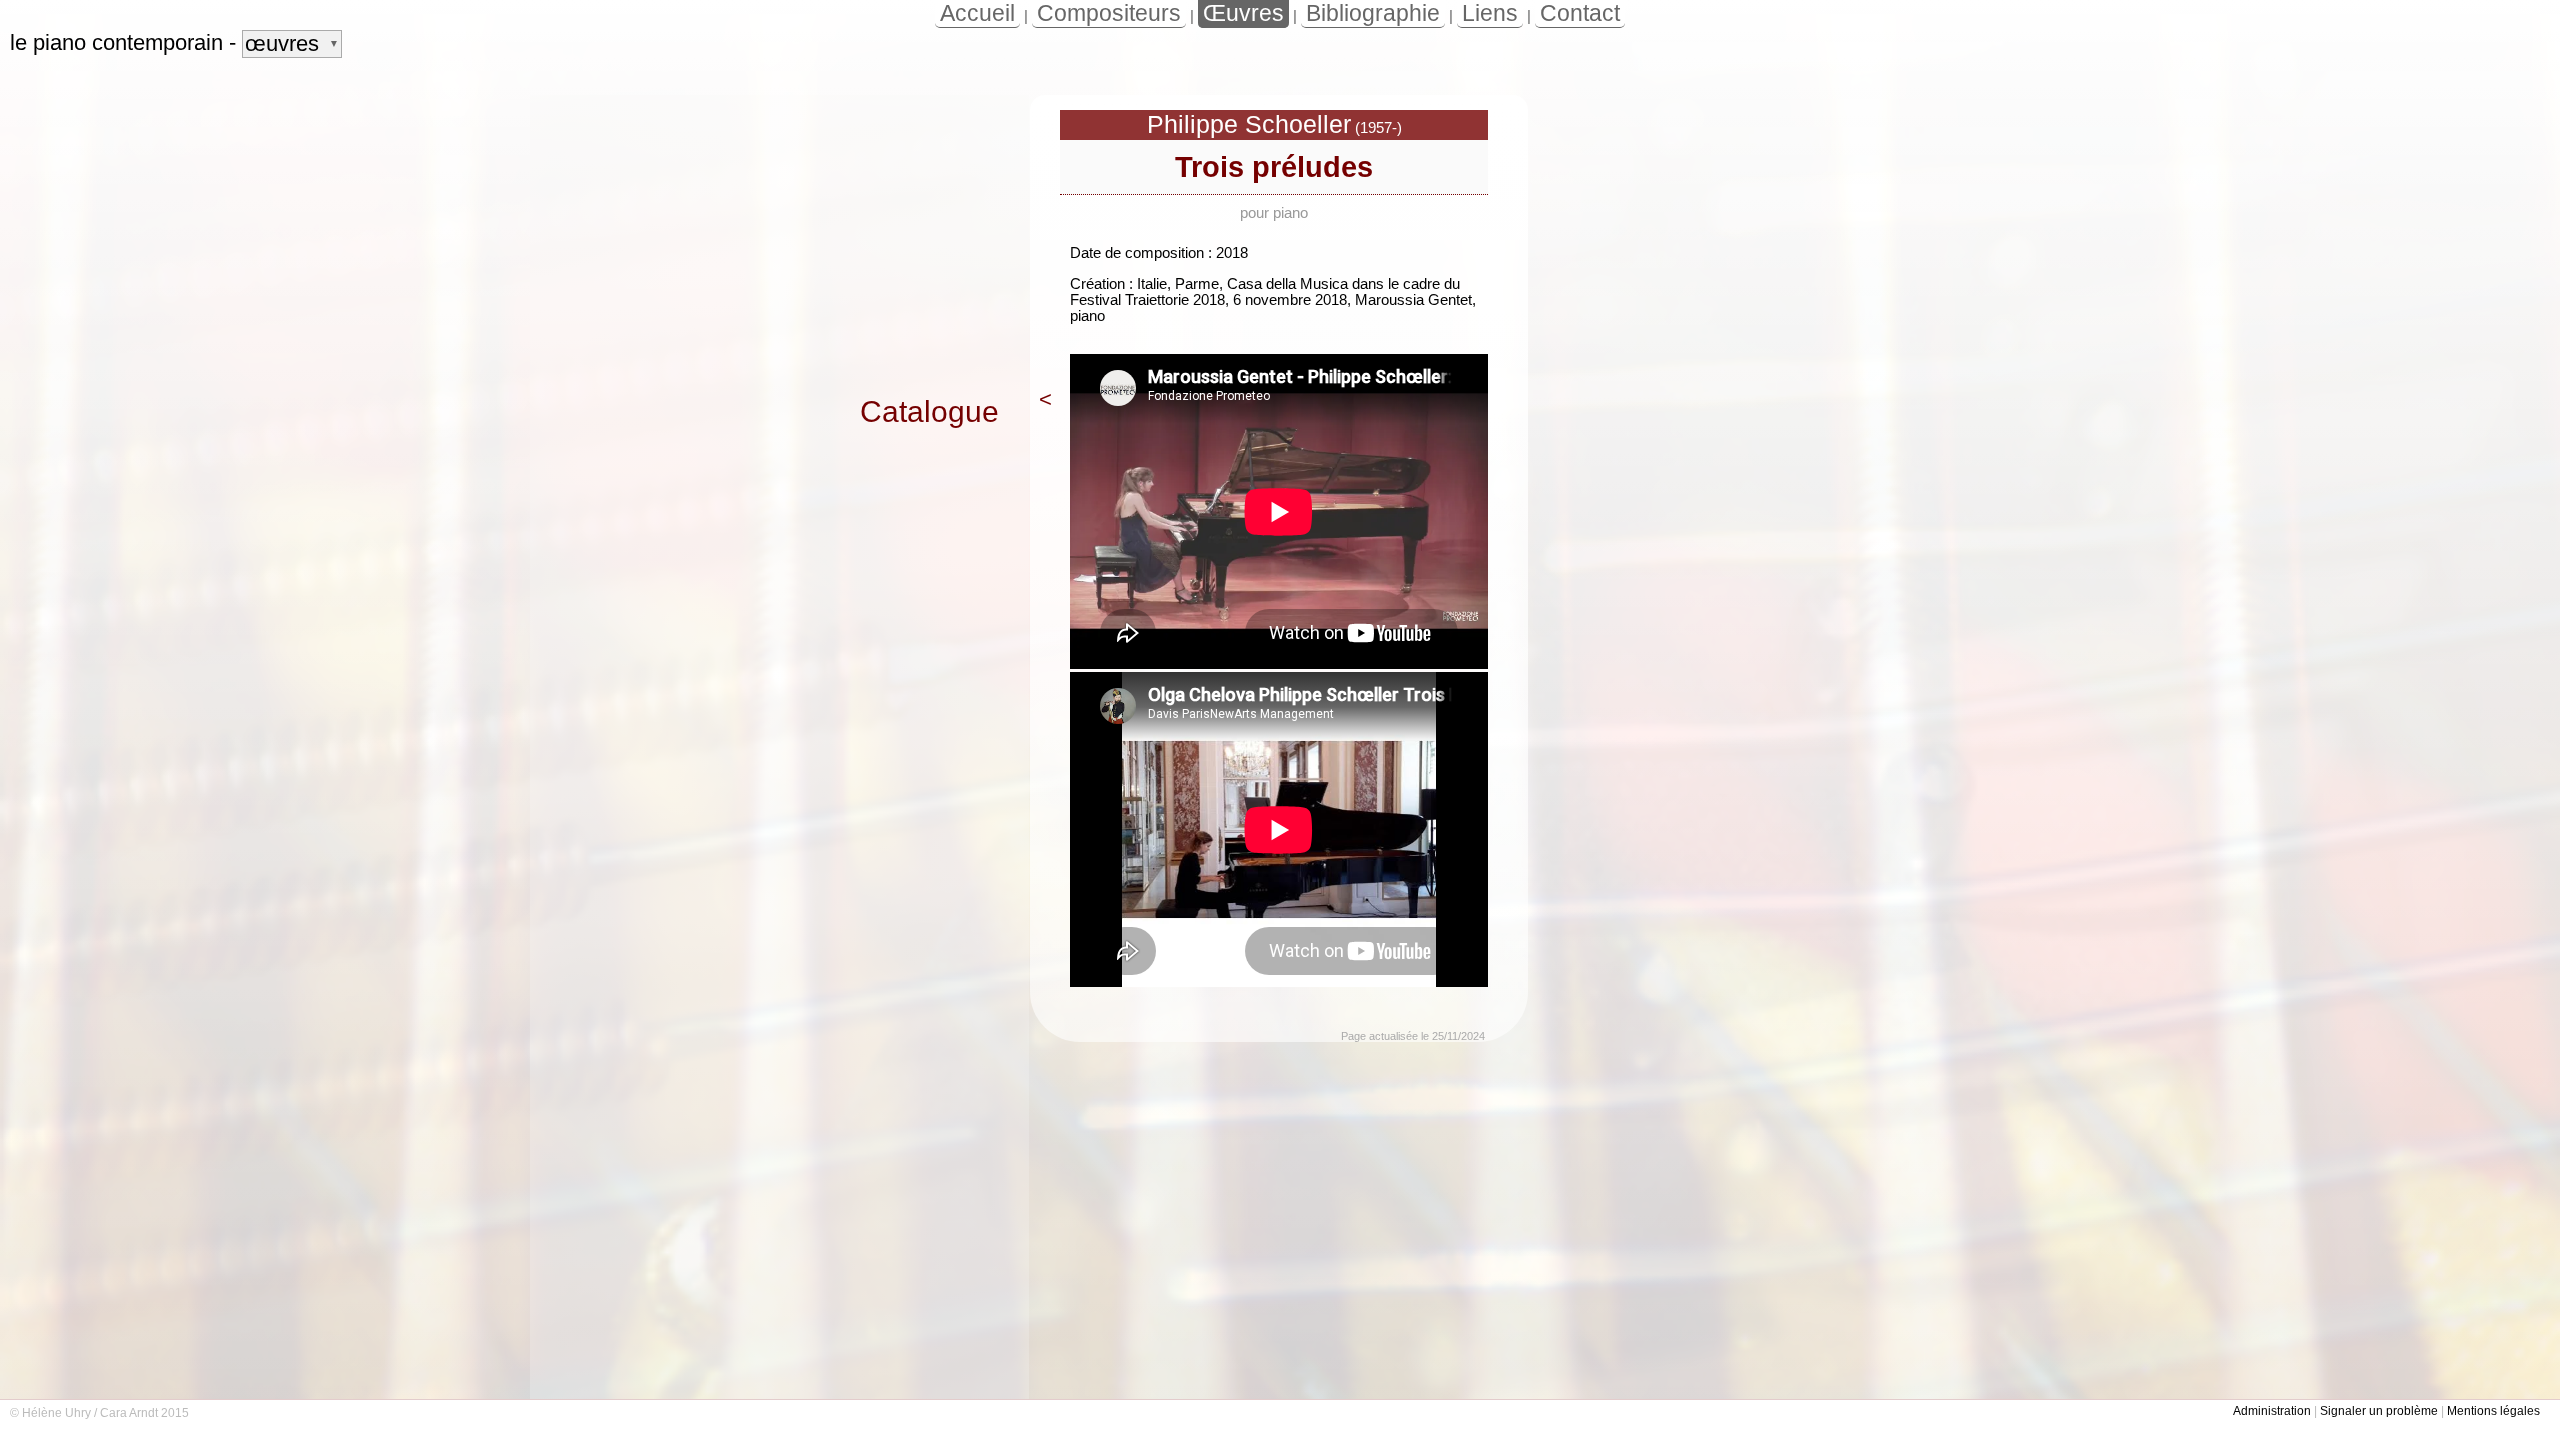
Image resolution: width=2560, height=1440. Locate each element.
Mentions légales (2493, 1411)
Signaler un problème (2379, 1411)
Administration (2272, 1411)
